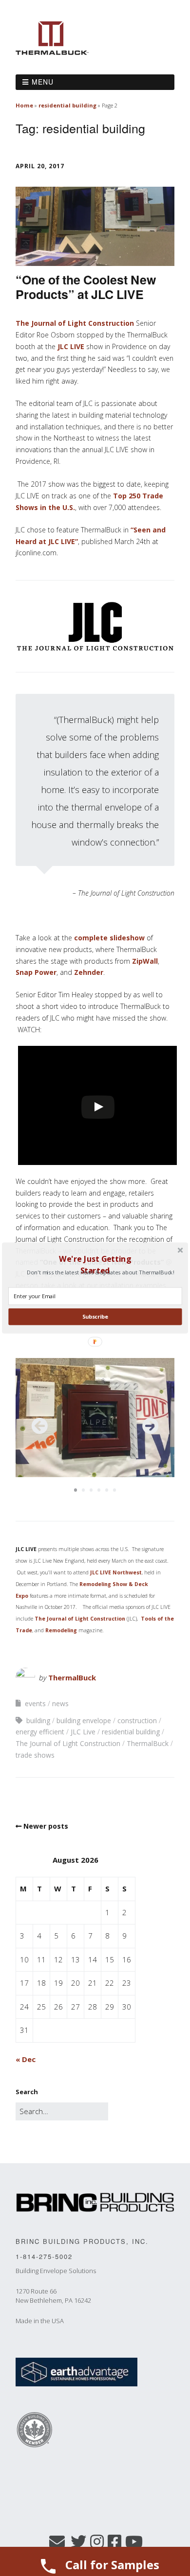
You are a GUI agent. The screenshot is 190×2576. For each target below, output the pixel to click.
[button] (95, 1265)
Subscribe (95, 1316)
